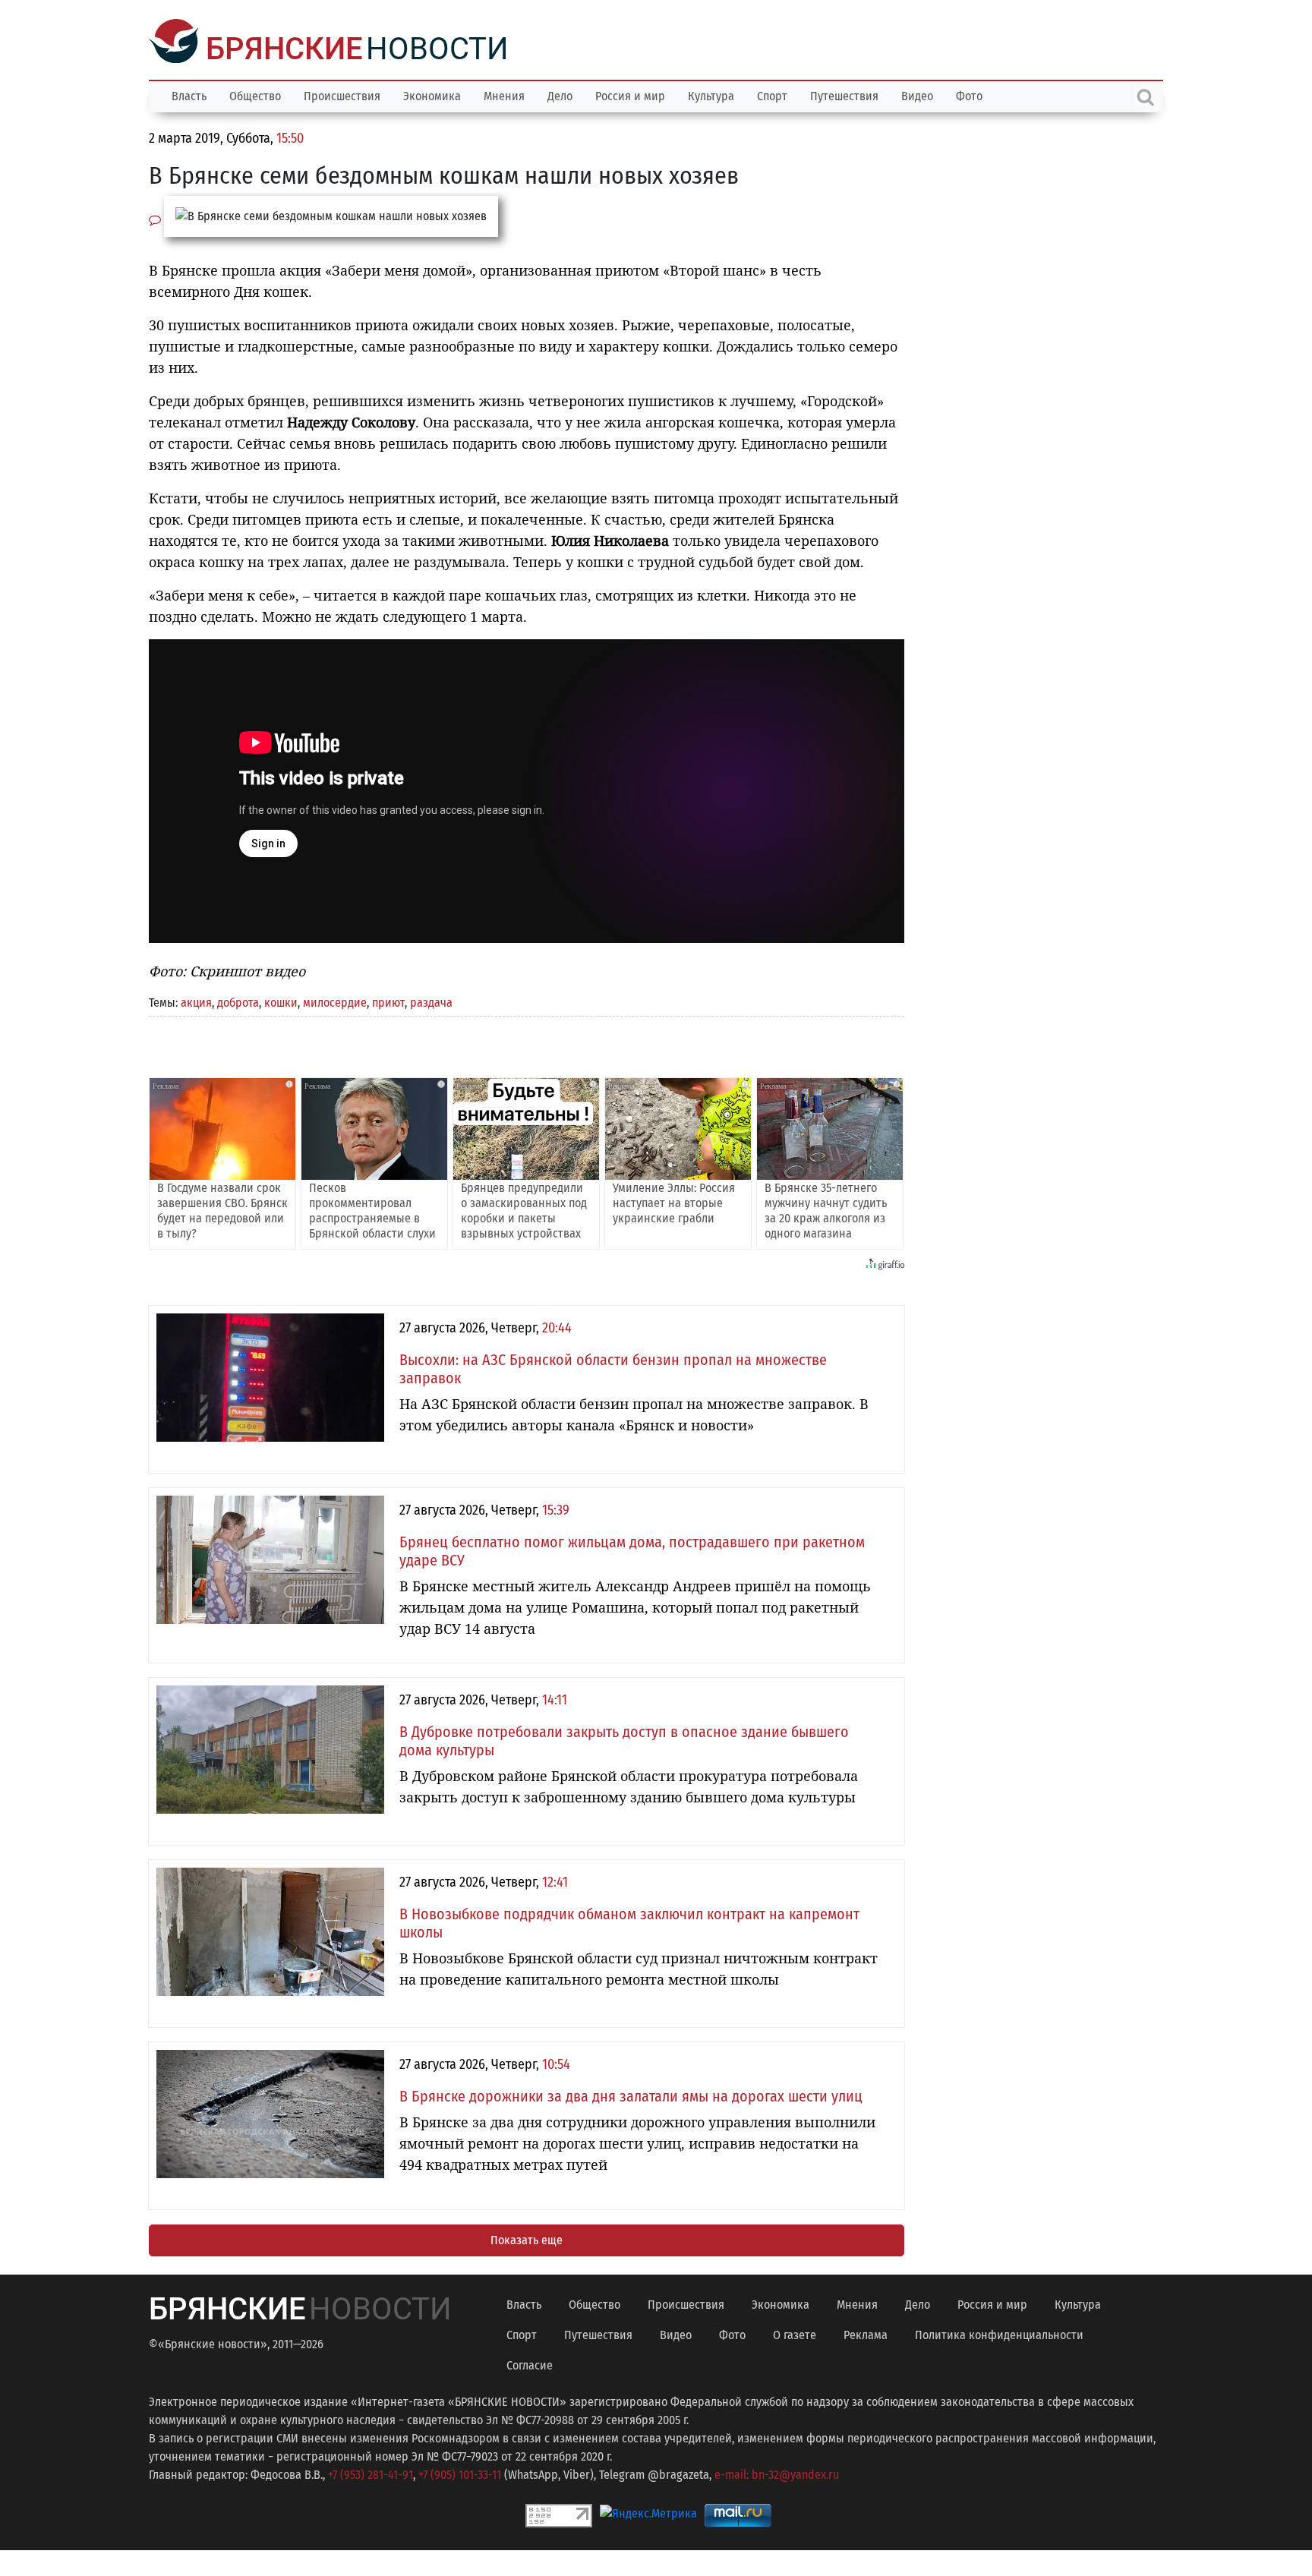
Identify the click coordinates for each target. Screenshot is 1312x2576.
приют (388, 1001)
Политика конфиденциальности (999, 2333)
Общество (255, 95)
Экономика (432, 95)
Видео (917, 95)
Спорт (772, 95)
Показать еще (527, 2239)
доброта (238, 1001)
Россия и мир (630, 95)
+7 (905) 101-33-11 (460, 2473)
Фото (969, 95)
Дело (560, 95)
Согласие (530, 2364)
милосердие (335, 1001)
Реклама (866, 2333)
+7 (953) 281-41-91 (371, 2473)
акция (196, 1001)
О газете (795, 2333)
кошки (281, 1001)
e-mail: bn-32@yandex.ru (777, 2473)
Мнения (504, 95)
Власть (189, 95)
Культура (711, 95)
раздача (431, 1001)
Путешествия (844, 95)
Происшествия (342, 95)
